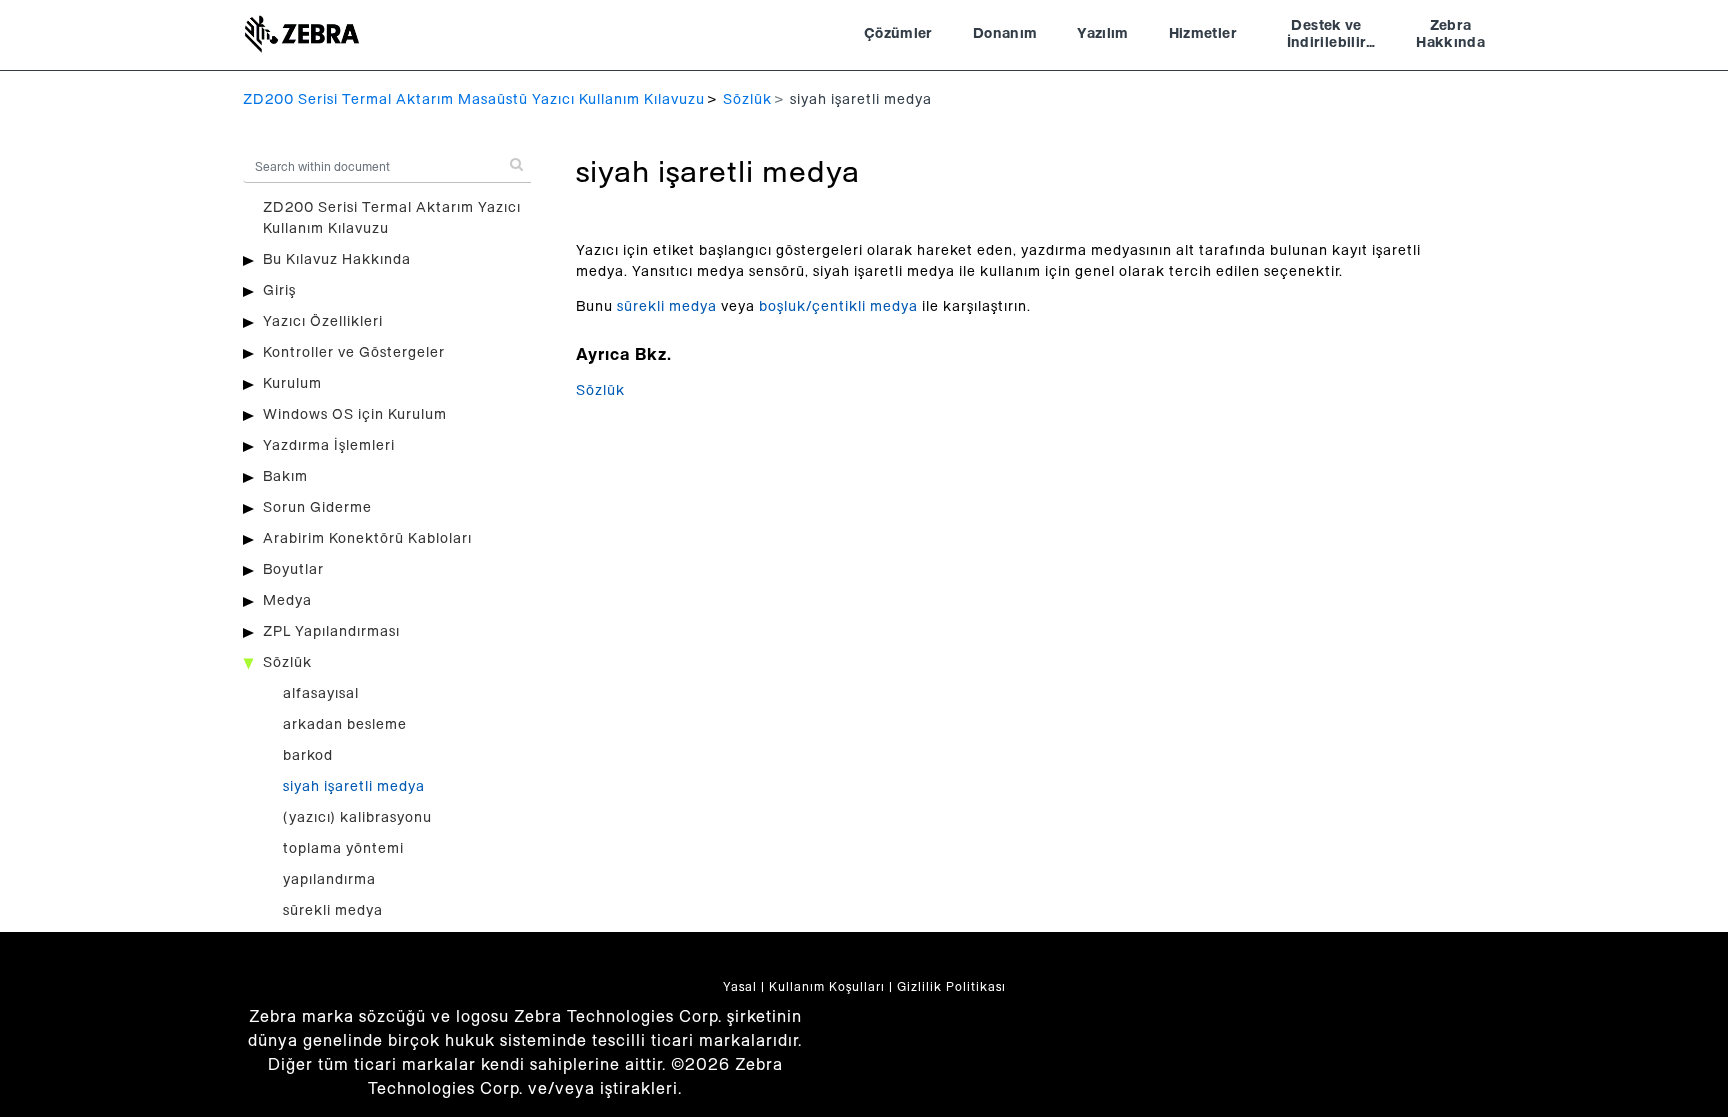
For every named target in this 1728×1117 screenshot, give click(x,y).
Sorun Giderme (317, 508)
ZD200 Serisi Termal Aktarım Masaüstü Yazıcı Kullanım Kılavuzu (474, 100)
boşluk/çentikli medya (838, 307)
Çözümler (898, 34)
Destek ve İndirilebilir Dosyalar (1327, 37)
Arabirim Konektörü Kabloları (367, 539)
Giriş (279, 291)
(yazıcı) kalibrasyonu (357, 818)
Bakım (285, 477)
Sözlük (747, 100)
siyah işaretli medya (354, 787)
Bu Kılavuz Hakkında (337, 260)
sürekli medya (333, 911)
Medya (287, 601)
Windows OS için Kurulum (355, 415)
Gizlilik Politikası (951, 987)
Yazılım (1102, 34)
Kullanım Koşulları (827, 987)
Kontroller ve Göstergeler (354, 353)
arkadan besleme (345, 725)
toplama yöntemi (343, 849)
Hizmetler (1203, 34)
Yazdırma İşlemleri (329, 446)
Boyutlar (293, 570)
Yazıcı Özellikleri (323, 322)
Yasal (740, 987)
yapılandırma (329, 880)
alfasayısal (321, 694)
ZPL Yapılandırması (331, 632)
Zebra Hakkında (1450, 35)
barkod (308, 756)
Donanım (1005, 34)
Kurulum (292, 384)
